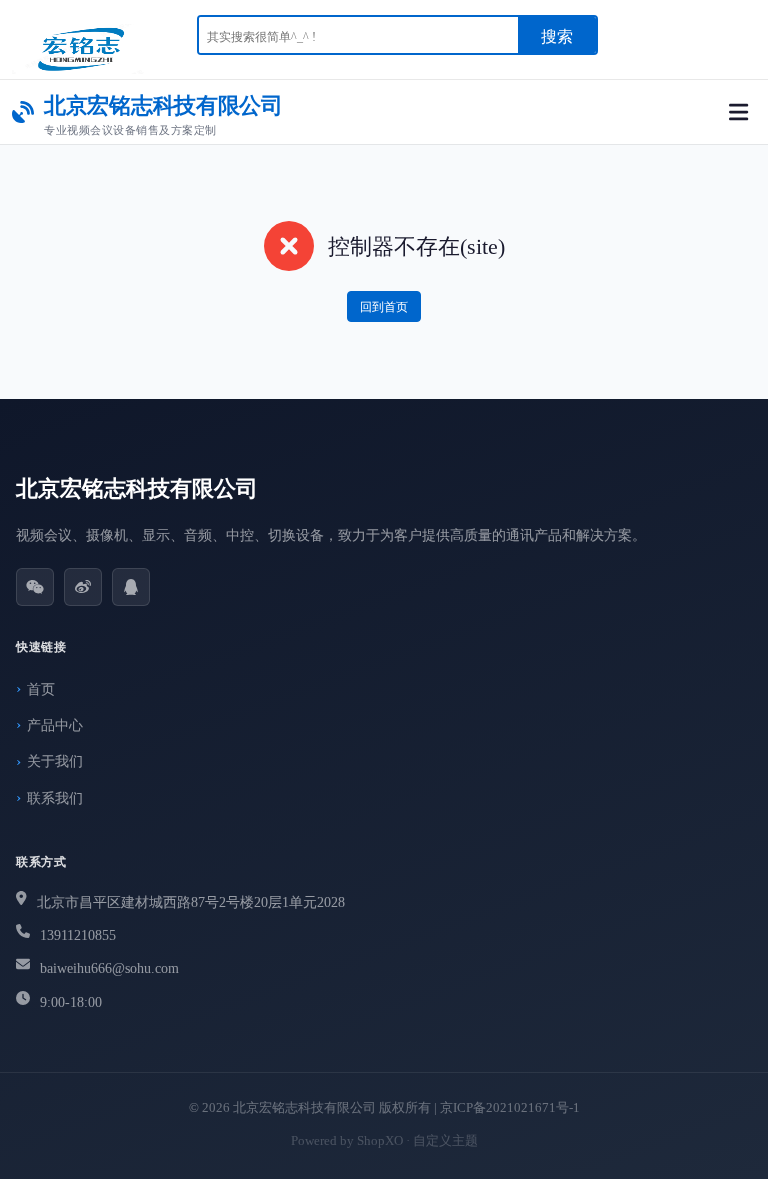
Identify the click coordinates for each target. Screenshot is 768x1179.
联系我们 (55, 798)
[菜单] (738, 112)
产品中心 (55, 725)
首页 (41, 689)
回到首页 (384, 307)
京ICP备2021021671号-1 (510, 1107)
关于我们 (55, 761)
